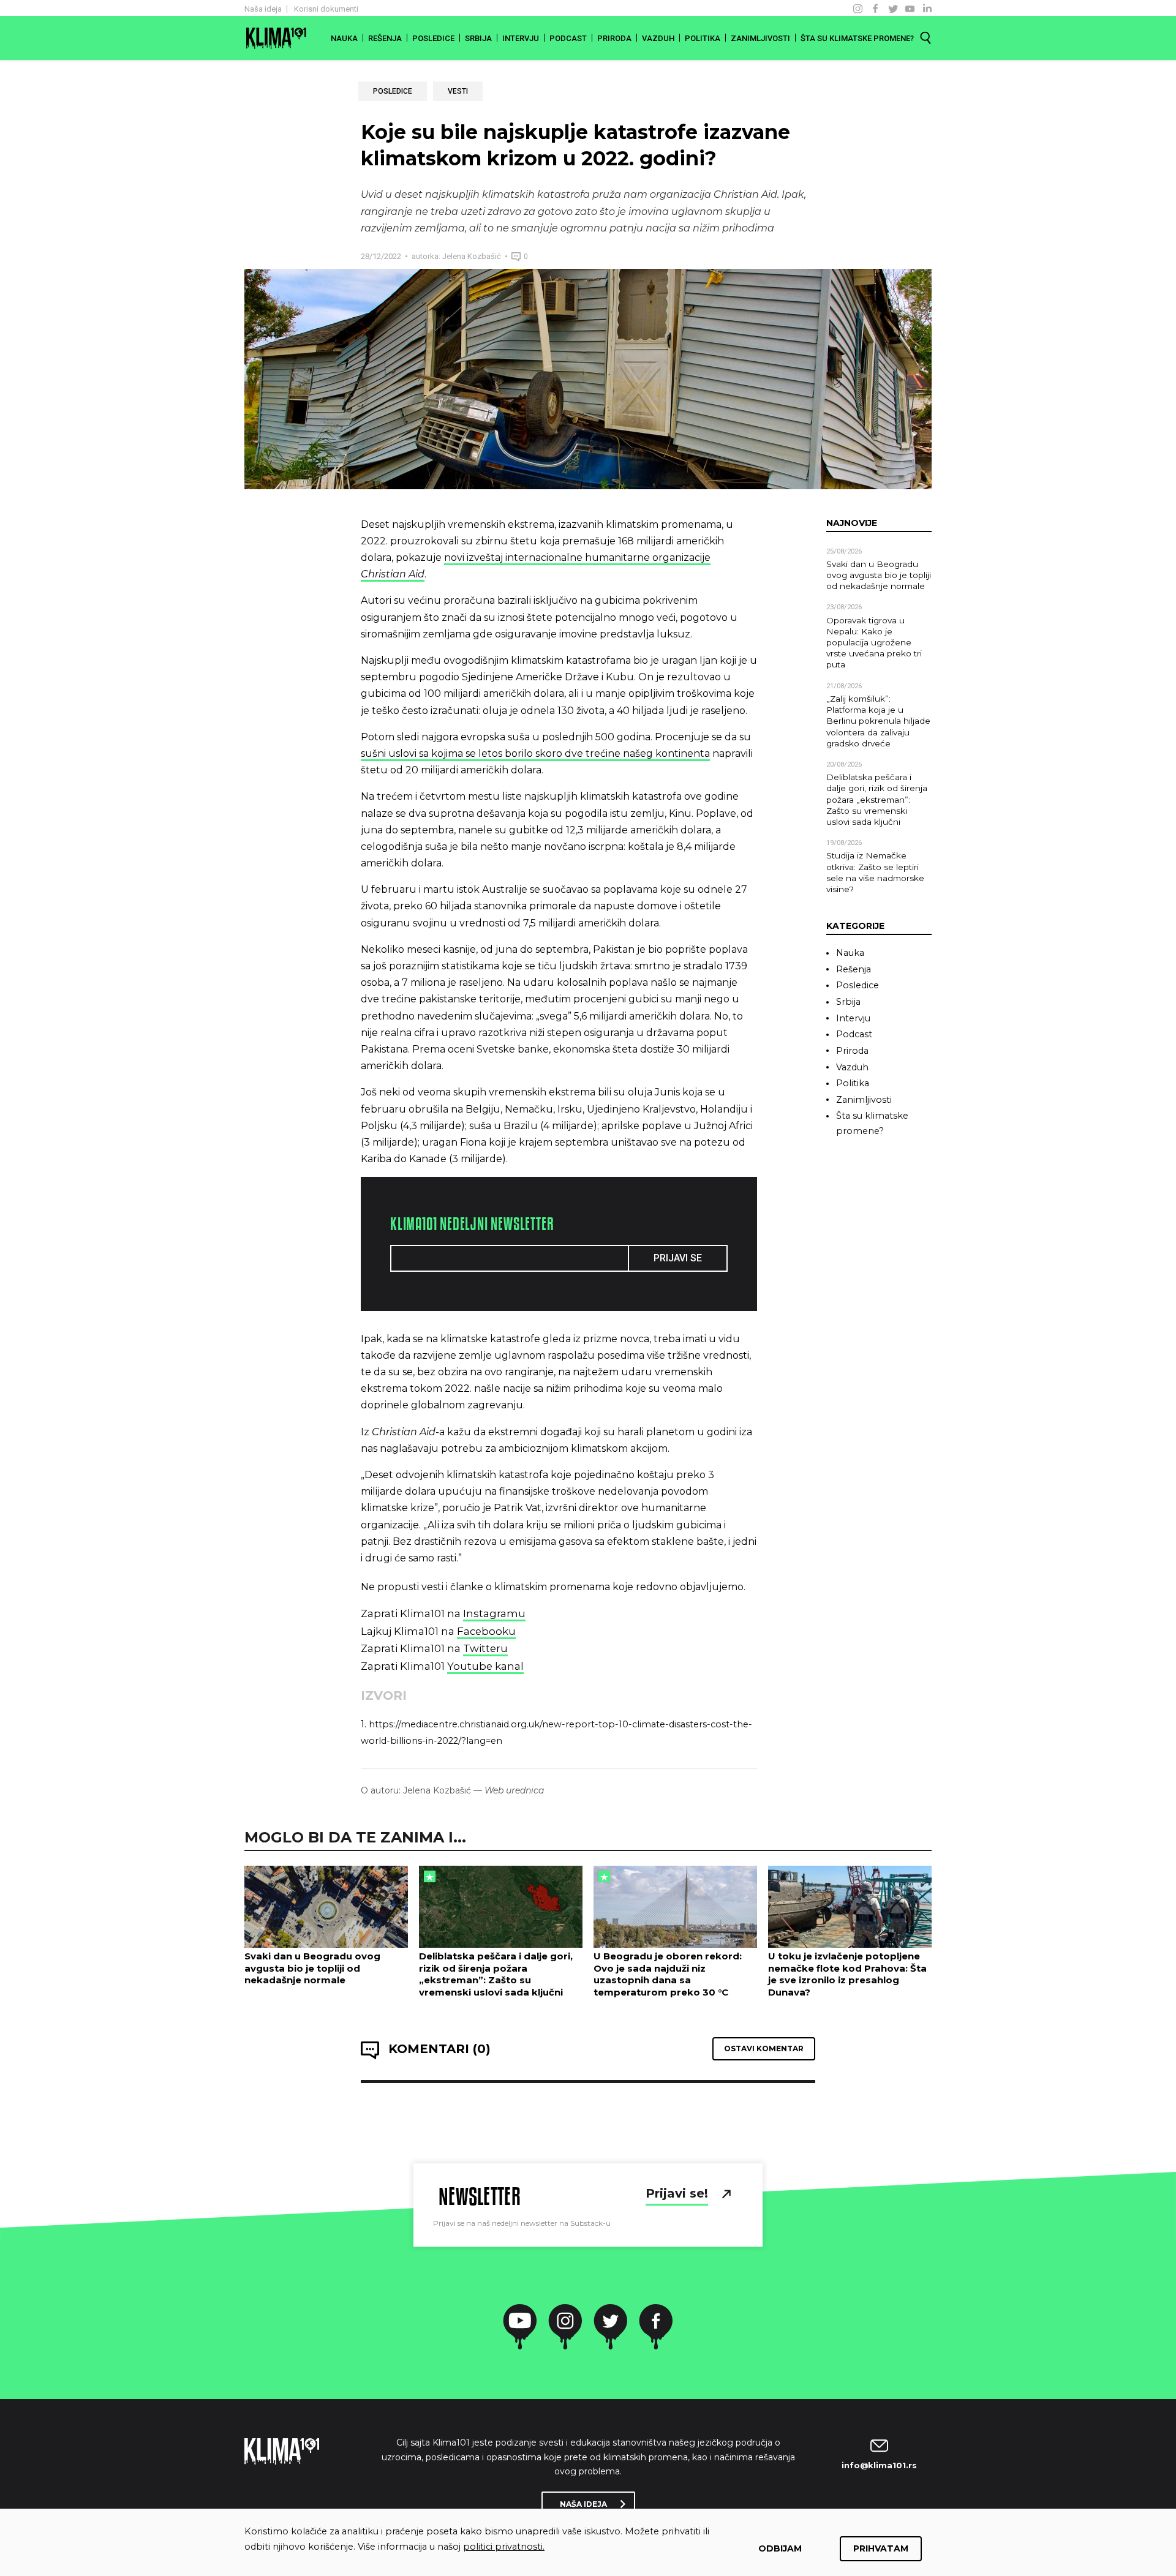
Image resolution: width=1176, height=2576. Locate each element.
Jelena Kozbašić (471, 256)
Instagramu (494, 1613)
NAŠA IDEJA (583, 2504)
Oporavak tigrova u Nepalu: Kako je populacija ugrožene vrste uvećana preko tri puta (874, 643)
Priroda (614, 38)
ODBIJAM (780, 2548)
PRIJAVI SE (678, 1258)
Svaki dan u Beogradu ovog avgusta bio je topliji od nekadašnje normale (879, 575)
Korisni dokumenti (326, 9)
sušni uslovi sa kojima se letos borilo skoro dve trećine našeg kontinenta (535, 753)
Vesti (458, 91)
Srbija (478, 38)
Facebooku (486, 1631)
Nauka (344, 38)
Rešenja (385, 38)
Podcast (568, 38)
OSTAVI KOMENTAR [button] (764, 2048)
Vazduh (658, 38)
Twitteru (485, 1648)
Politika (703, 38)
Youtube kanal (485, 1666)
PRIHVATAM (881, 2548)
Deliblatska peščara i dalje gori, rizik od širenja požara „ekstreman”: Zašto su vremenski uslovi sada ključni (877, 799)
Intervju (521, 38)
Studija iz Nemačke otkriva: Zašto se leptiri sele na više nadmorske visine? (875, 872)
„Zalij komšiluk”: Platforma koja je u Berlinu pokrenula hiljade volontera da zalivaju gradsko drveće (878, 721)
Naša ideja (263, 9)
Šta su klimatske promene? (857, 38)
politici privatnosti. (504, 2547)
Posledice (433, 38)
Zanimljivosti (760, 38)
